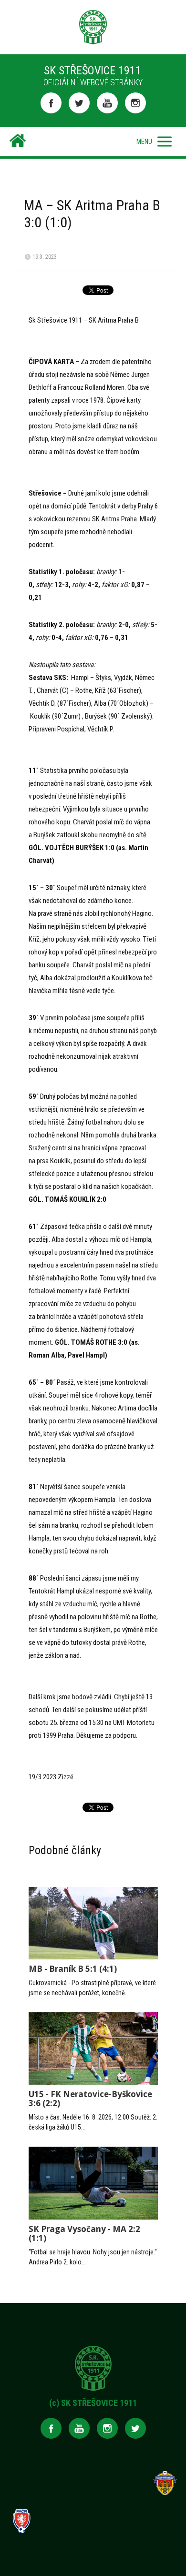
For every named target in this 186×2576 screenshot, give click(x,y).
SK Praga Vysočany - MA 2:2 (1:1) (84, 2233)
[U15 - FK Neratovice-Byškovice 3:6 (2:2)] (93, 2049)
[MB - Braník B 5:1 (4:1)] (93, 1923)
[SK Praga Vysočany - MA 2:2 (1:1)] (93, 2183)
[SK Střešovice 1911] (18, 142)
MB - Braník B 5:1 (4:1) (73, 1969)
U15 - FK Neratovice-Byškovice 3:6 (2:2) (90, 2099)
